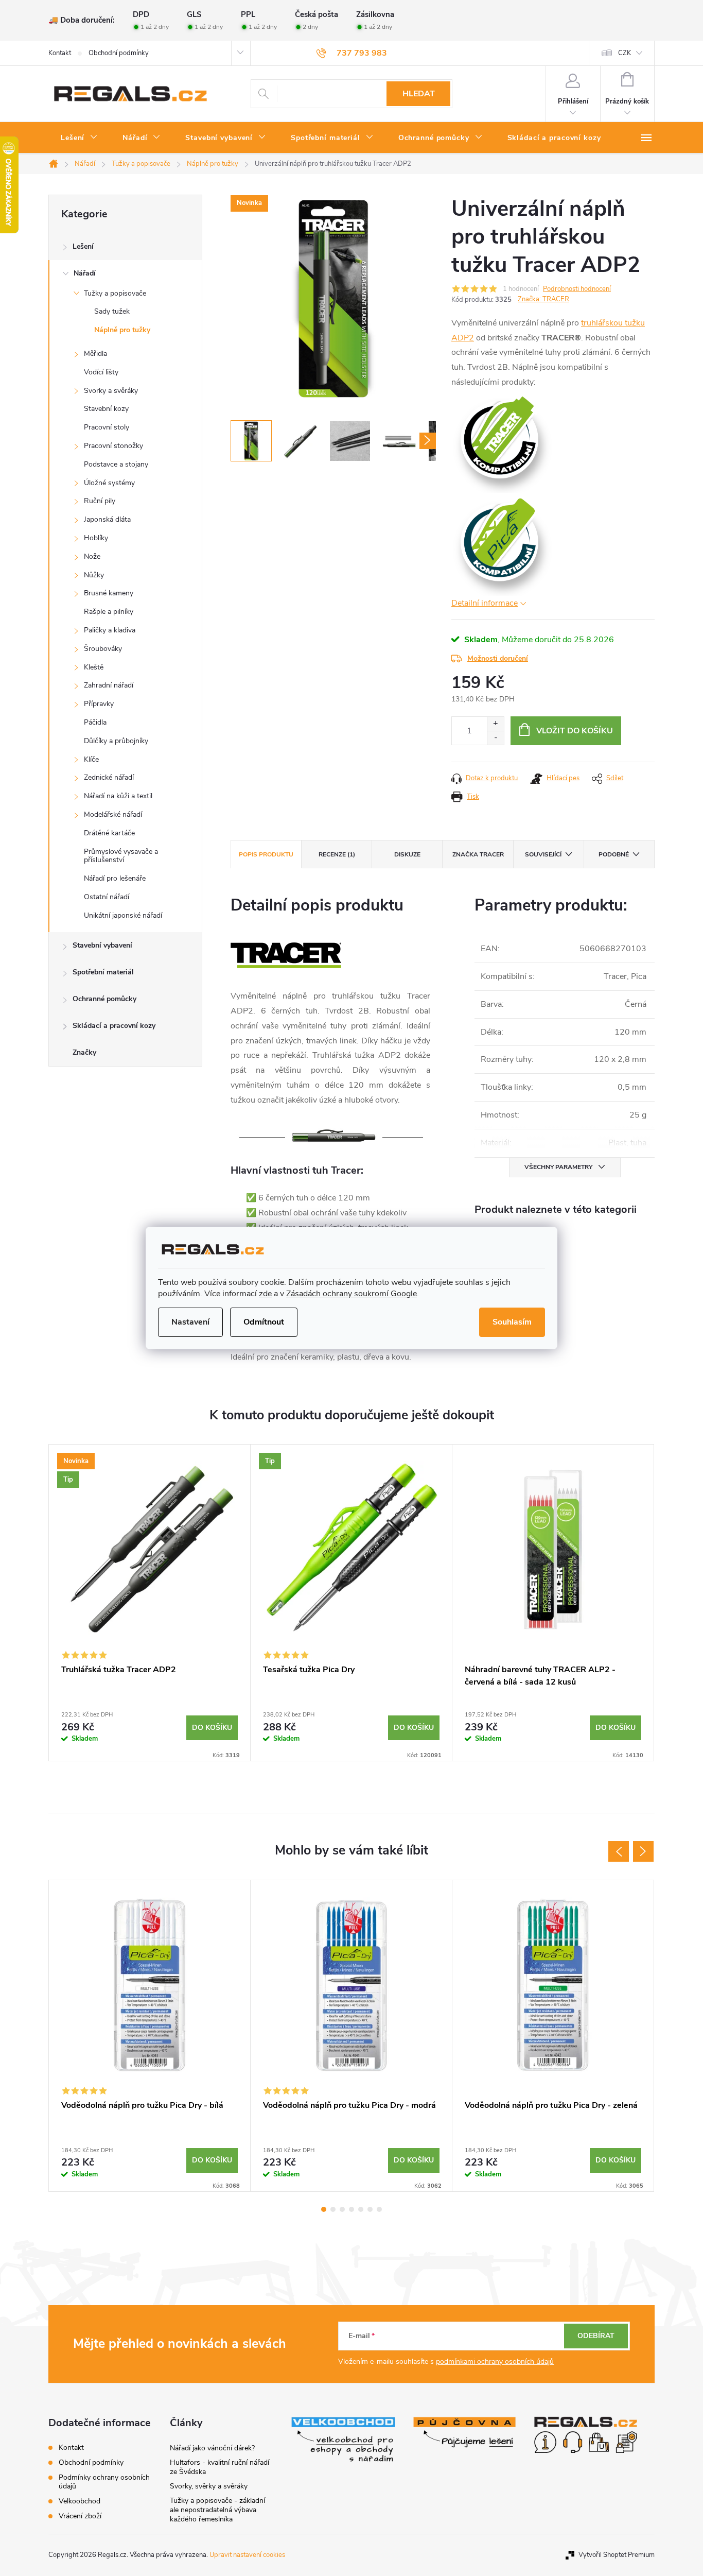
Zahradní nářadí (109, 685)
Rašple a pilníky (109, 612)
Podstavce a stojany (116, 464)
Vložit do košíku (575, 731)
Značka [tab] (478, 854)
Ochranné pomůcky (104, 999)
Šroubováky (103, 649)
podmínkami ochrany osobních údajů (495, 2362)
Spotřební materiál (103, 972)
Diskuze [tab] (407, 854)
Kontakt (60, 53)
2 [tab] (333, 2209)
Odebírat (596, 2336)
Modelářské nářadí (113, 814)
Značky (84, 1052)
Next (643, 1851)
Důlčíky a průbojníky (116, 741)
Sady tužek (112, 311)
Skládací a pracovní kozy (114, 1026)
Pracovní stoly (107, 427)
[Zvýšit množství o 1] (495, 724)
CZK (625, 53)
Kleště (94, 667)
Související (543, 854)
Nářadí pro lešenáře (115, 878)
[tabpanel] (150, 1603)
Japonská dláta (107, 519)
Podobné (614, 854)
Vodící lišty (101, 372)
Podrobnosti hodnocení (577, 289)
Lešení (83, 246)
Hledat (419, 94)
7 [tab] (379, 2209)
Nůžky (94, 575)
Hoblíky (96, 538)
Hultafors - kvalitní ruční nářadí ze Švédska (219, 2467)
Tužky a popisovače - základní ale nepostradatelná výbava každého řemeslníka (217, 2510)
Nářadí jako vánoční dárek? (212, 2448)
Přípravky (99, 704)
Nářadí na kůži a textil (118, 796)
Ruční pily (100, 501)
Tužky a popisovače (115, 293)
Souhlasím (512, 1322)
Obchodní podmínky (119, 53)
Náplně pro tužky (122, 330)
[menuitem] (79, 138)
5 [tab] (361, 2209)
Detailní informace (485, 603)
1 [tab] (324, 2209)
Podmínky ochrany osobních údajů (104, 2482)
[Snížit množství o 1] (495, 738)
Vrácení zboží (80, 2516)
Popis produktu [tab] (266, 854)
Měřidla (95, 354)
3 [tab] (342, 2209)
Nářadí (85, 273)
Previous (619, 1851)
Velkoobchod (80, 2501)
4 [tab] (351, 2209)
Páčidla (95, 722)
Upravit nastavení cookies (247, 2555)
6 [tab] (370, 2209)
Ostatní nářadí (107, 897)
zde (265, 1294)
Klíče (91, 759)
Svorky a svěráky (111, 391)
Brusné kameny (109, 593)
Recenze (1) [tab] (337, 854)
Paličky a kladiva (110, 630)
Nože (92, 556)
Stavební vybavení (102, 945)
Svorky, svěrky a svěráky (209, 2486)
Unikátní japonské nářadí (123, 915)
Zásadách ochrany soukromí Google (351, 1294)
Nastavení (190, 1322)
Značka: (543, 299)
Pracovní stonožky (113, 446)
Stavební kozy (106, 409)
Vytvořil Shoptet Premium (617, 2555)
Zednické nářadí (109, 777)
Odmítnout (264, 1322)
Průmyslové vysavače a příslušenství (121, 856)
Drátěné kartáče (109, 833)
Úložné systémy (109, 483)
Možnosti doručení (498, 658)
